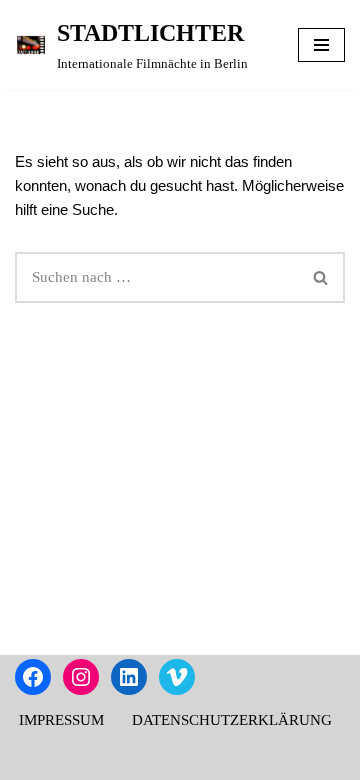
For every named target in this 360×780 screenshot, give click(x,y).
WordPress (251, 760)
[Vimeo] (177, 677)
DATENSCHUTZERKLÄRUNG (232, 720)
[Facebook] (33, 677)
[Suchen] (321, 277)
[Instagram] (81, 677)
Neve (93, 760)
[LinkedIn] (129, 677)
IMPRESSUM (61, 720)
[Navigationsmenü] (321, 45)
